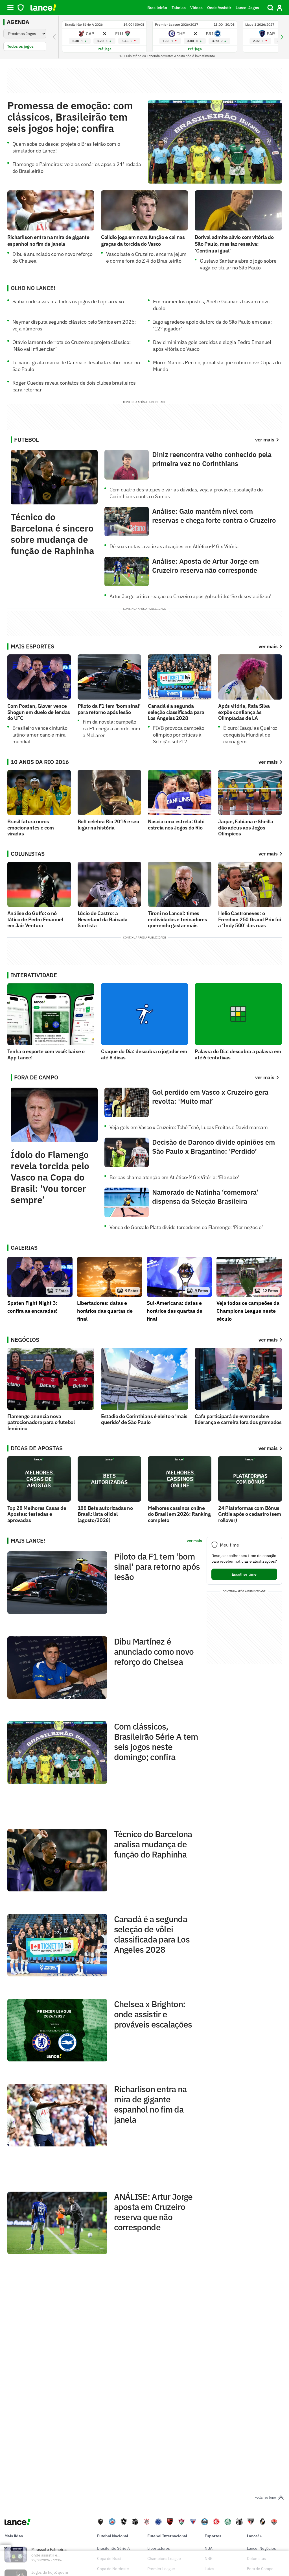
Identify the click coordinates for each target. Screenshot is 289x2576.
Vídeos (196, 8)
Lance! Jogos (247, 8)
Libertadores (159, 2548)
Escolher (244, 1574)
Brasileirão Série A (113, 2548)
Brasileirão (157, 8)
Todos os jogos (20, 46)
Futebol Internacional (167, 2536)
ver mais (268, 646)
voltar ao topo (266, 2497)
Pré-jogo (105, 49)
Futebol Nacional (113, 2536)
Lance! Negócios (261, 2548)
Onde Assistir (219, 8)
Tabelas (179, 8)
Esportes (213, 2536)
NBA (209, 2548)
